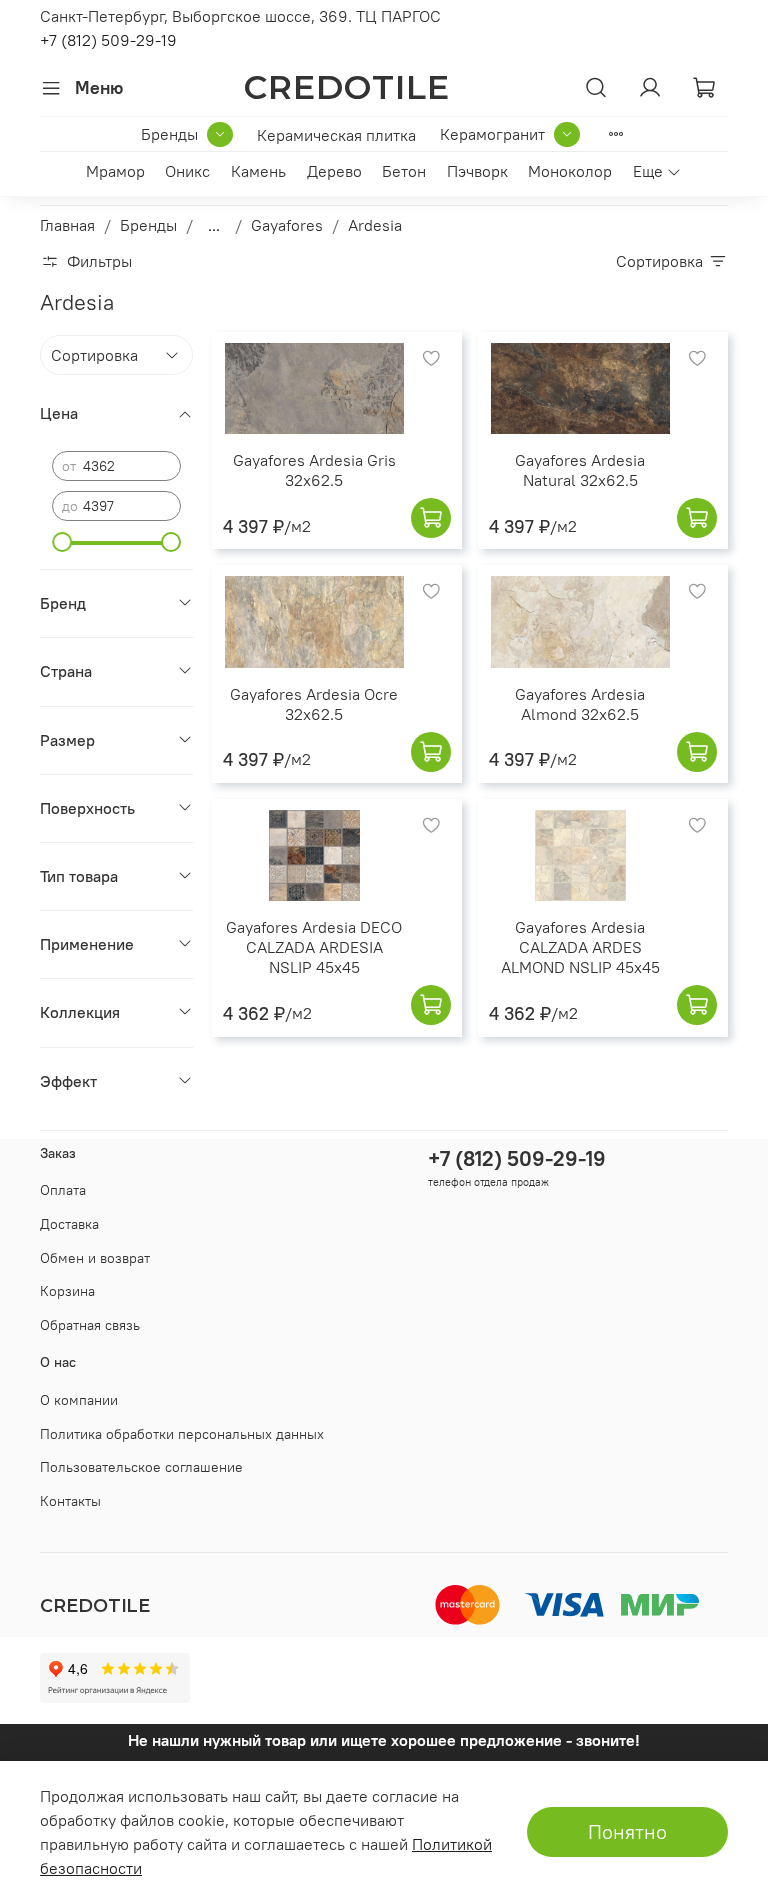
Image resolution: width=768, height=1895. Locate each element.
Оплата (63, 1190)
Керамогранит (492, 134)
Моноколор (570, 171)
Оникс (187, 171)
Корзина (67, 1291)
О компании (79, 1400)
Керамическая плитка (336, 135)
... (214, 225)
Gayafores (287, 225)
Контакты (70, 1501)
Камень (258, 171)
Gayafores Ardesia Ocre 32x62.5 (314, 704)
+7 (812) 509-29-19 (108, 40)
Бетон (404, 171)
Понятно (627, 1831)
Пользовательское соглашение (141, 1467)
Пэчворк (477, 171)
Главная (67, 225)
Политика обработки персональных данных (182, 1434)
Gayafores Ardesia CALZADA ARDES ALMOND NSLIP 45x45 (580, 947)
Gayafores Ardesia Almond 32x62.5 (580, 704)
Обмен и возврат (95, 1258)
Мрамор (115, 171)
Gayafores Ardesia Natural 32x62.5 (580, 470)
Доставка (69, 1224)
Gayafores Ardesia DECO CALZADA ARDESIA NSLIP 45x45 (314, 947)
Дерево (334, 171)
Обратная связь (90, 1325)
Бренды (169, 134)
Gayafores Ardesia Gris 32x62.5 (314, 470)
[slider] (62, 542)
